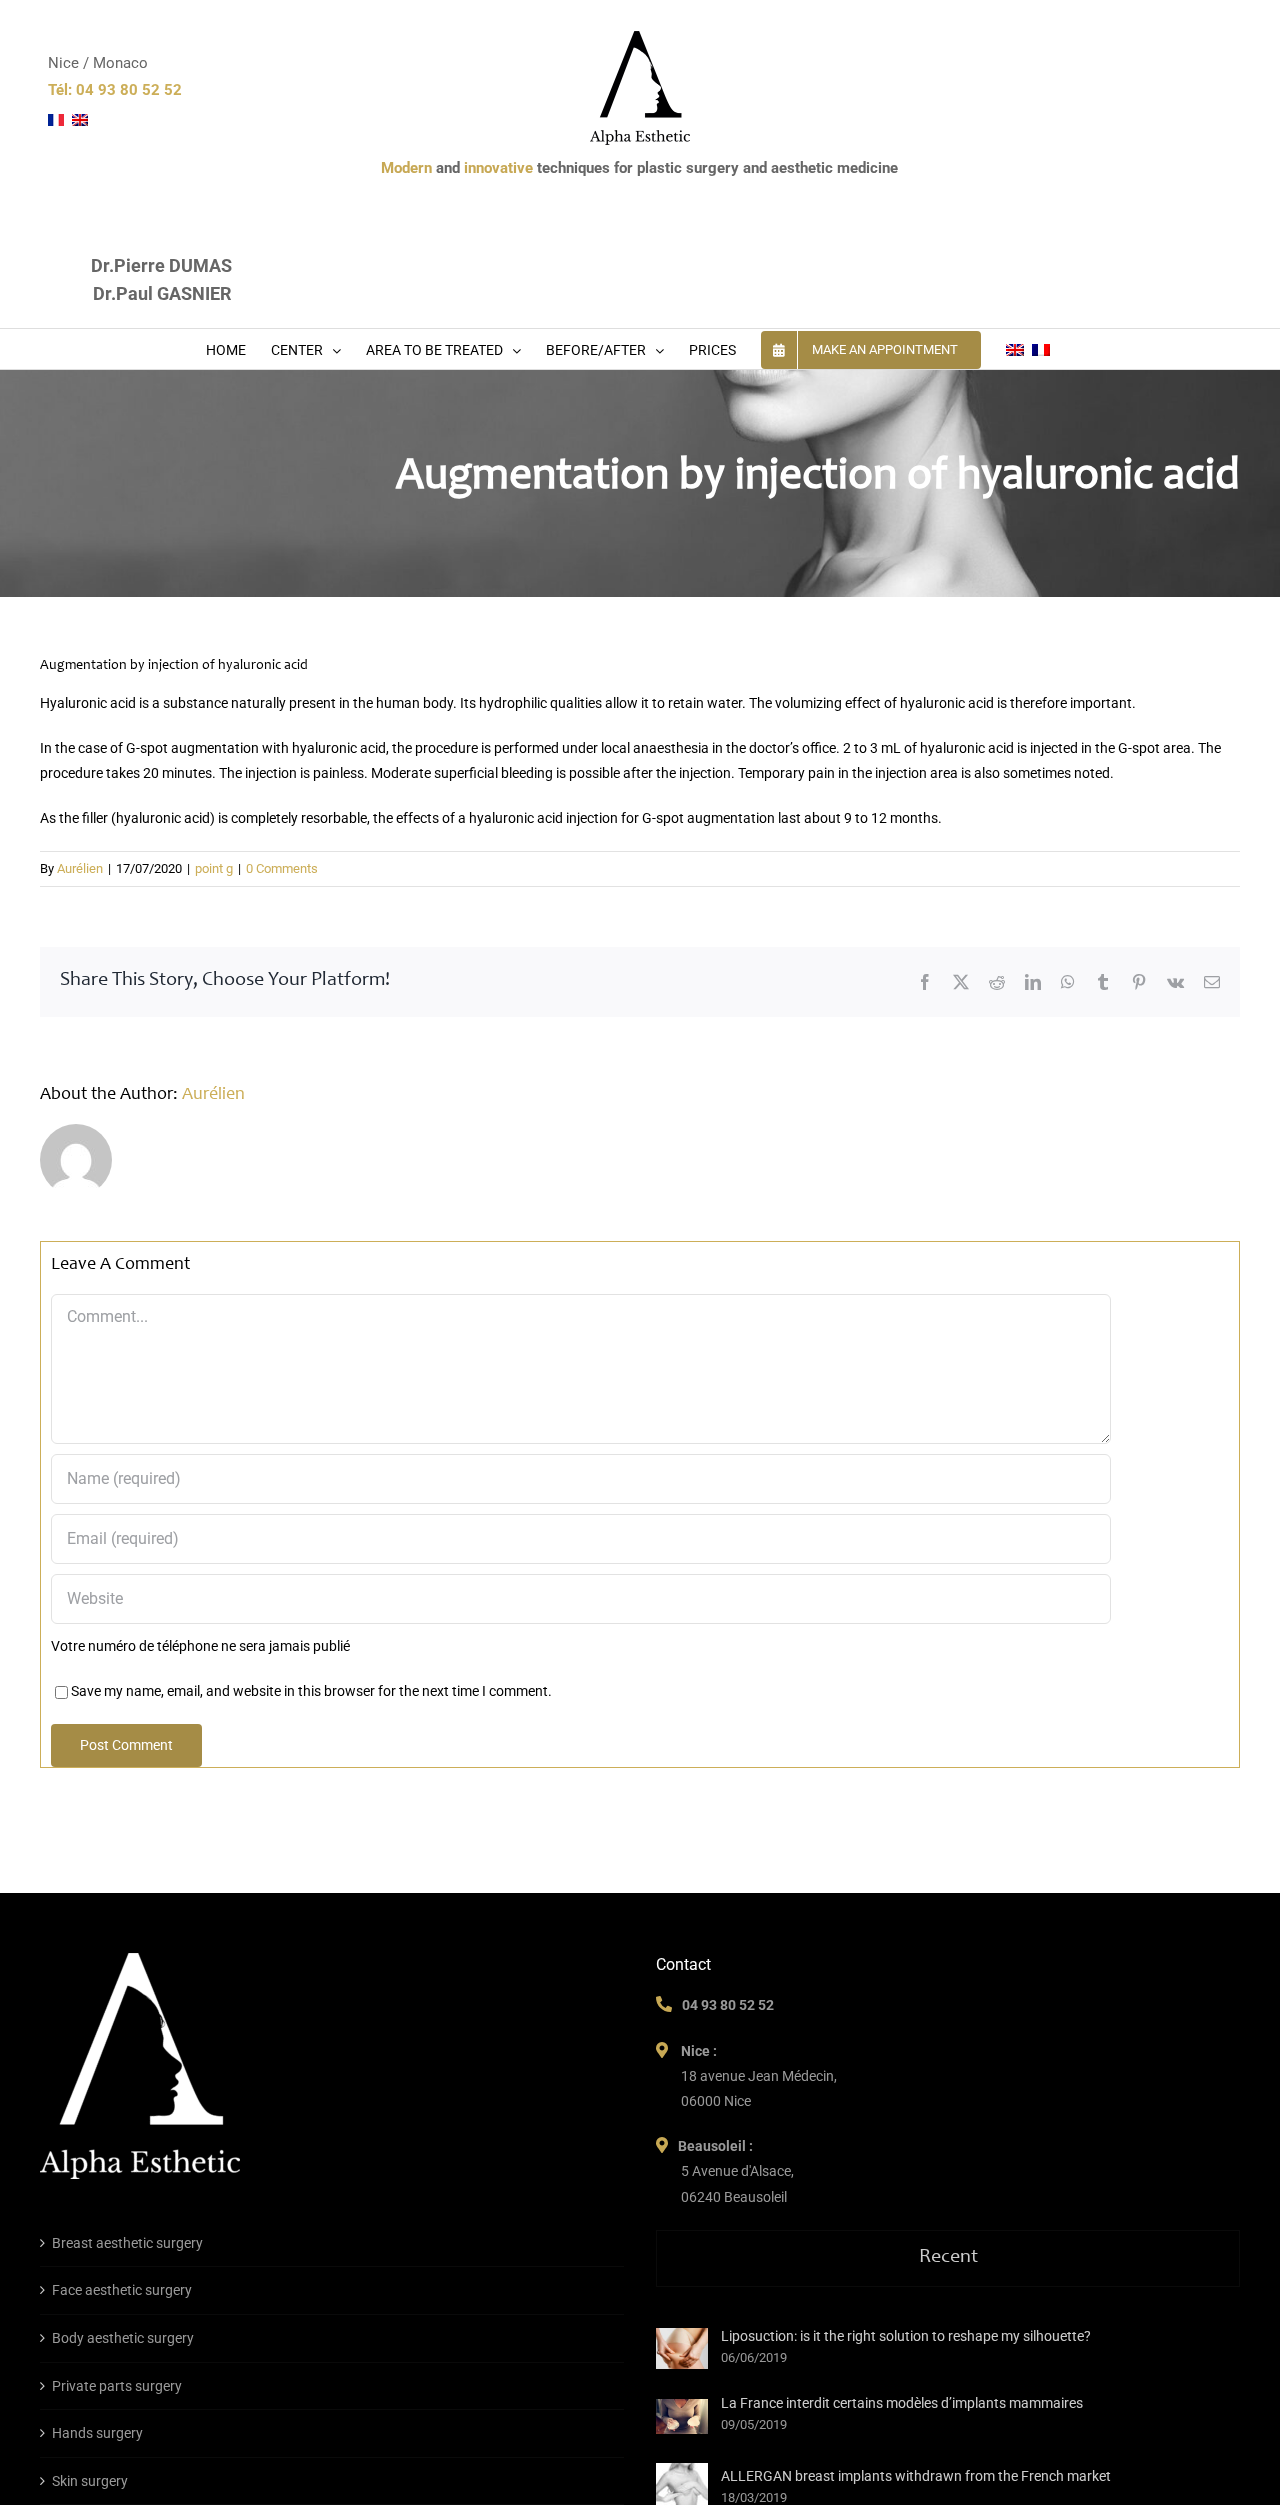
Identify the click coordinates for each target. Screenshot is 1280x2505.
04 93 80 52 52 (728, 2005)
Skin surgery (90, 2481)
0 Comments (282, 868)
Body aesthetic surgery (123, 2338)
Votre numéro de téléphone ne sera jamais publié (200, 1646)
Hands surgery (97, 2433)
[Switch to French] (1041, 349)
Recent (948, 2258)
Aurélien (80, 868)
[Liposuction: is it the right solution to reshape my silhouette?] (682, 2348)
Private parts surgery (117, 2386)
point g (214, 868)
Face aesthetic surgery (122, 2290)
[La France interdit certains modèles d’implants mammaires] (682, 2416)
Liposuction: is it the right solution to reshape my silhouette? (906, 2336)
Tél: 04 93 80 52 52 (115, 90)
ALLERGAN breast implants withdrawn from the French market (916, 2476)
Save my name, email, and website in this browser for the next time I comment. (311, 1691)
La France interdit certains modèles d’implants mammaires (902, 2403)
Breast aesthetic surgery (127, 2243)
